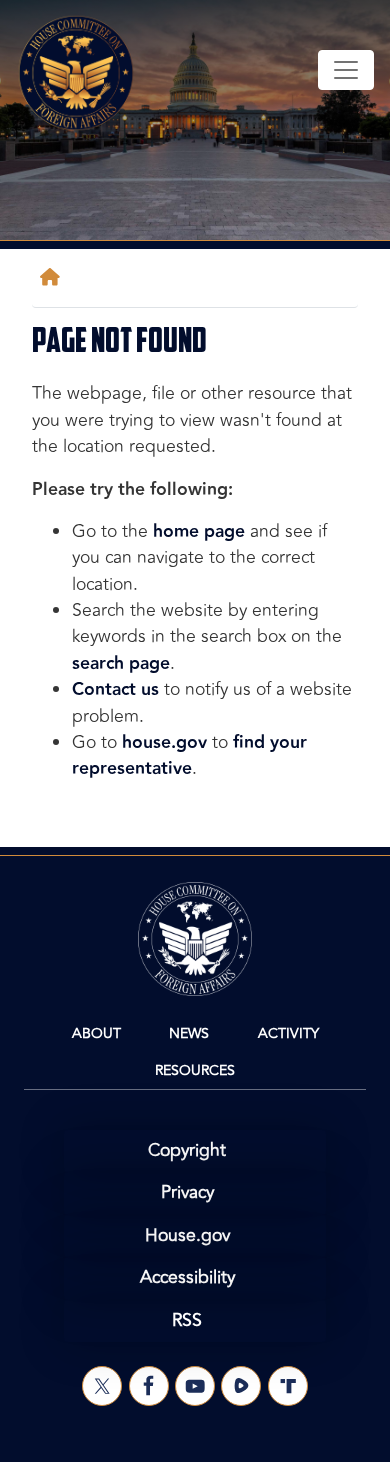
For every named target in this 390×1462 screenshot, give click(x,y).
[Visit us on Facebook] (149, 1386)
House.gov (187, 1235)
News (189, 1033)
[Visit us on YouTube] (195, 1386)
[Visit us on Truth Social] (288, 1386)
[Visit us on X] (102, 1386)
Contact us (115, 689)
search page (121, 663)
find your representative (189, 755)
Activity (288, 1033)
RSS (187, 1320)
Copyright (187, 1150)
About (96, 1033)
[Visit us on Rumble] (241, 1386)
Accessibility (187, 1277)
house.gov (164, 742)
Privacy (187, 1192)
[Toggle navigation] (346, 70)
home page (199, 531)
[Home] (54, 277)
